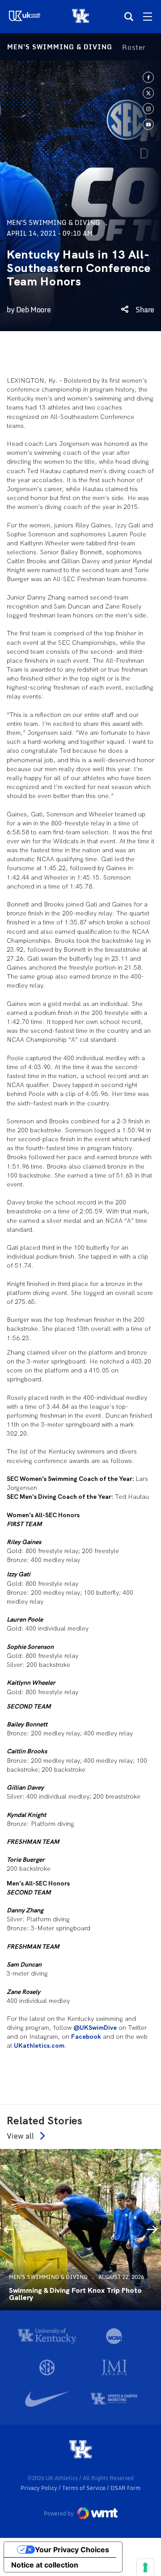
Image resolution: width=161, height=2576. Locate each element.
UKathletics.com (39, 2045)
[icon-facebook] (148, 77)
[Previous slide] (9, 2230)
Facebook (86, 2037)
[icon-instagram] (148, 109)
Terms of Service (85, 2488)
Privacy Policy (40, 2488)
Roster (134, 47)
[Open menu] (148, 17)
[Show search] (129, 17)
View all (20, 2136)
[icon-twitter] (148, 93)
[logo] (80, 2450)
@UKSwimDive (95, 2028)
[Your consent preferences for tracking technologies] (145, 2567)
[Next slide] (152, 2230)
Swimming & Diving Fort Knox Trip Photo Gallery (75, 2294)
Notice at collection (45, 2565)
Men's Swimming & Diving (60, 47)
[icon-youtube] (148, 124)
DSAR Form (125, 2488)
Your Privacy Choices (72, 2550)
